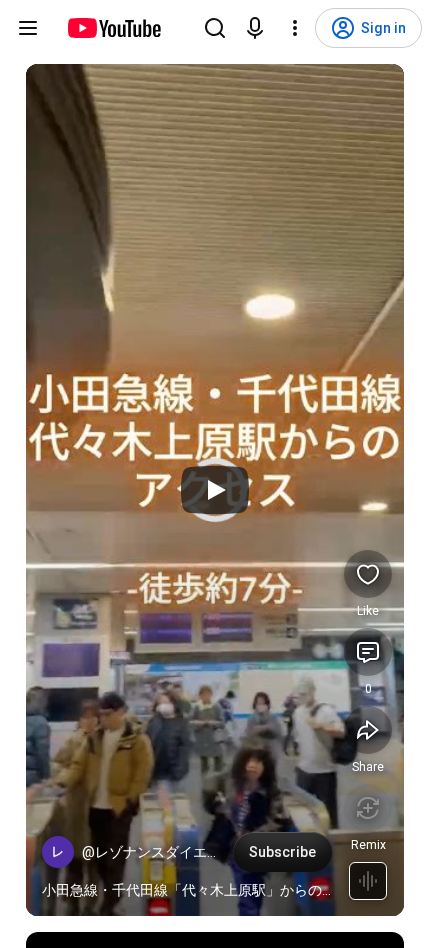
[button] (58, 852)
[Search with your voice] (255, 28)
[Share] (368, 730)
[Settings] (295, 28)
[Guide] (28, 28)
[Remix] (368, 808)
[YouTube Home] (113, 28)
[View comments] (368, 652)
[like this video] (368, 574)
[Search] (215, 28)
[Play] (215, 490)
